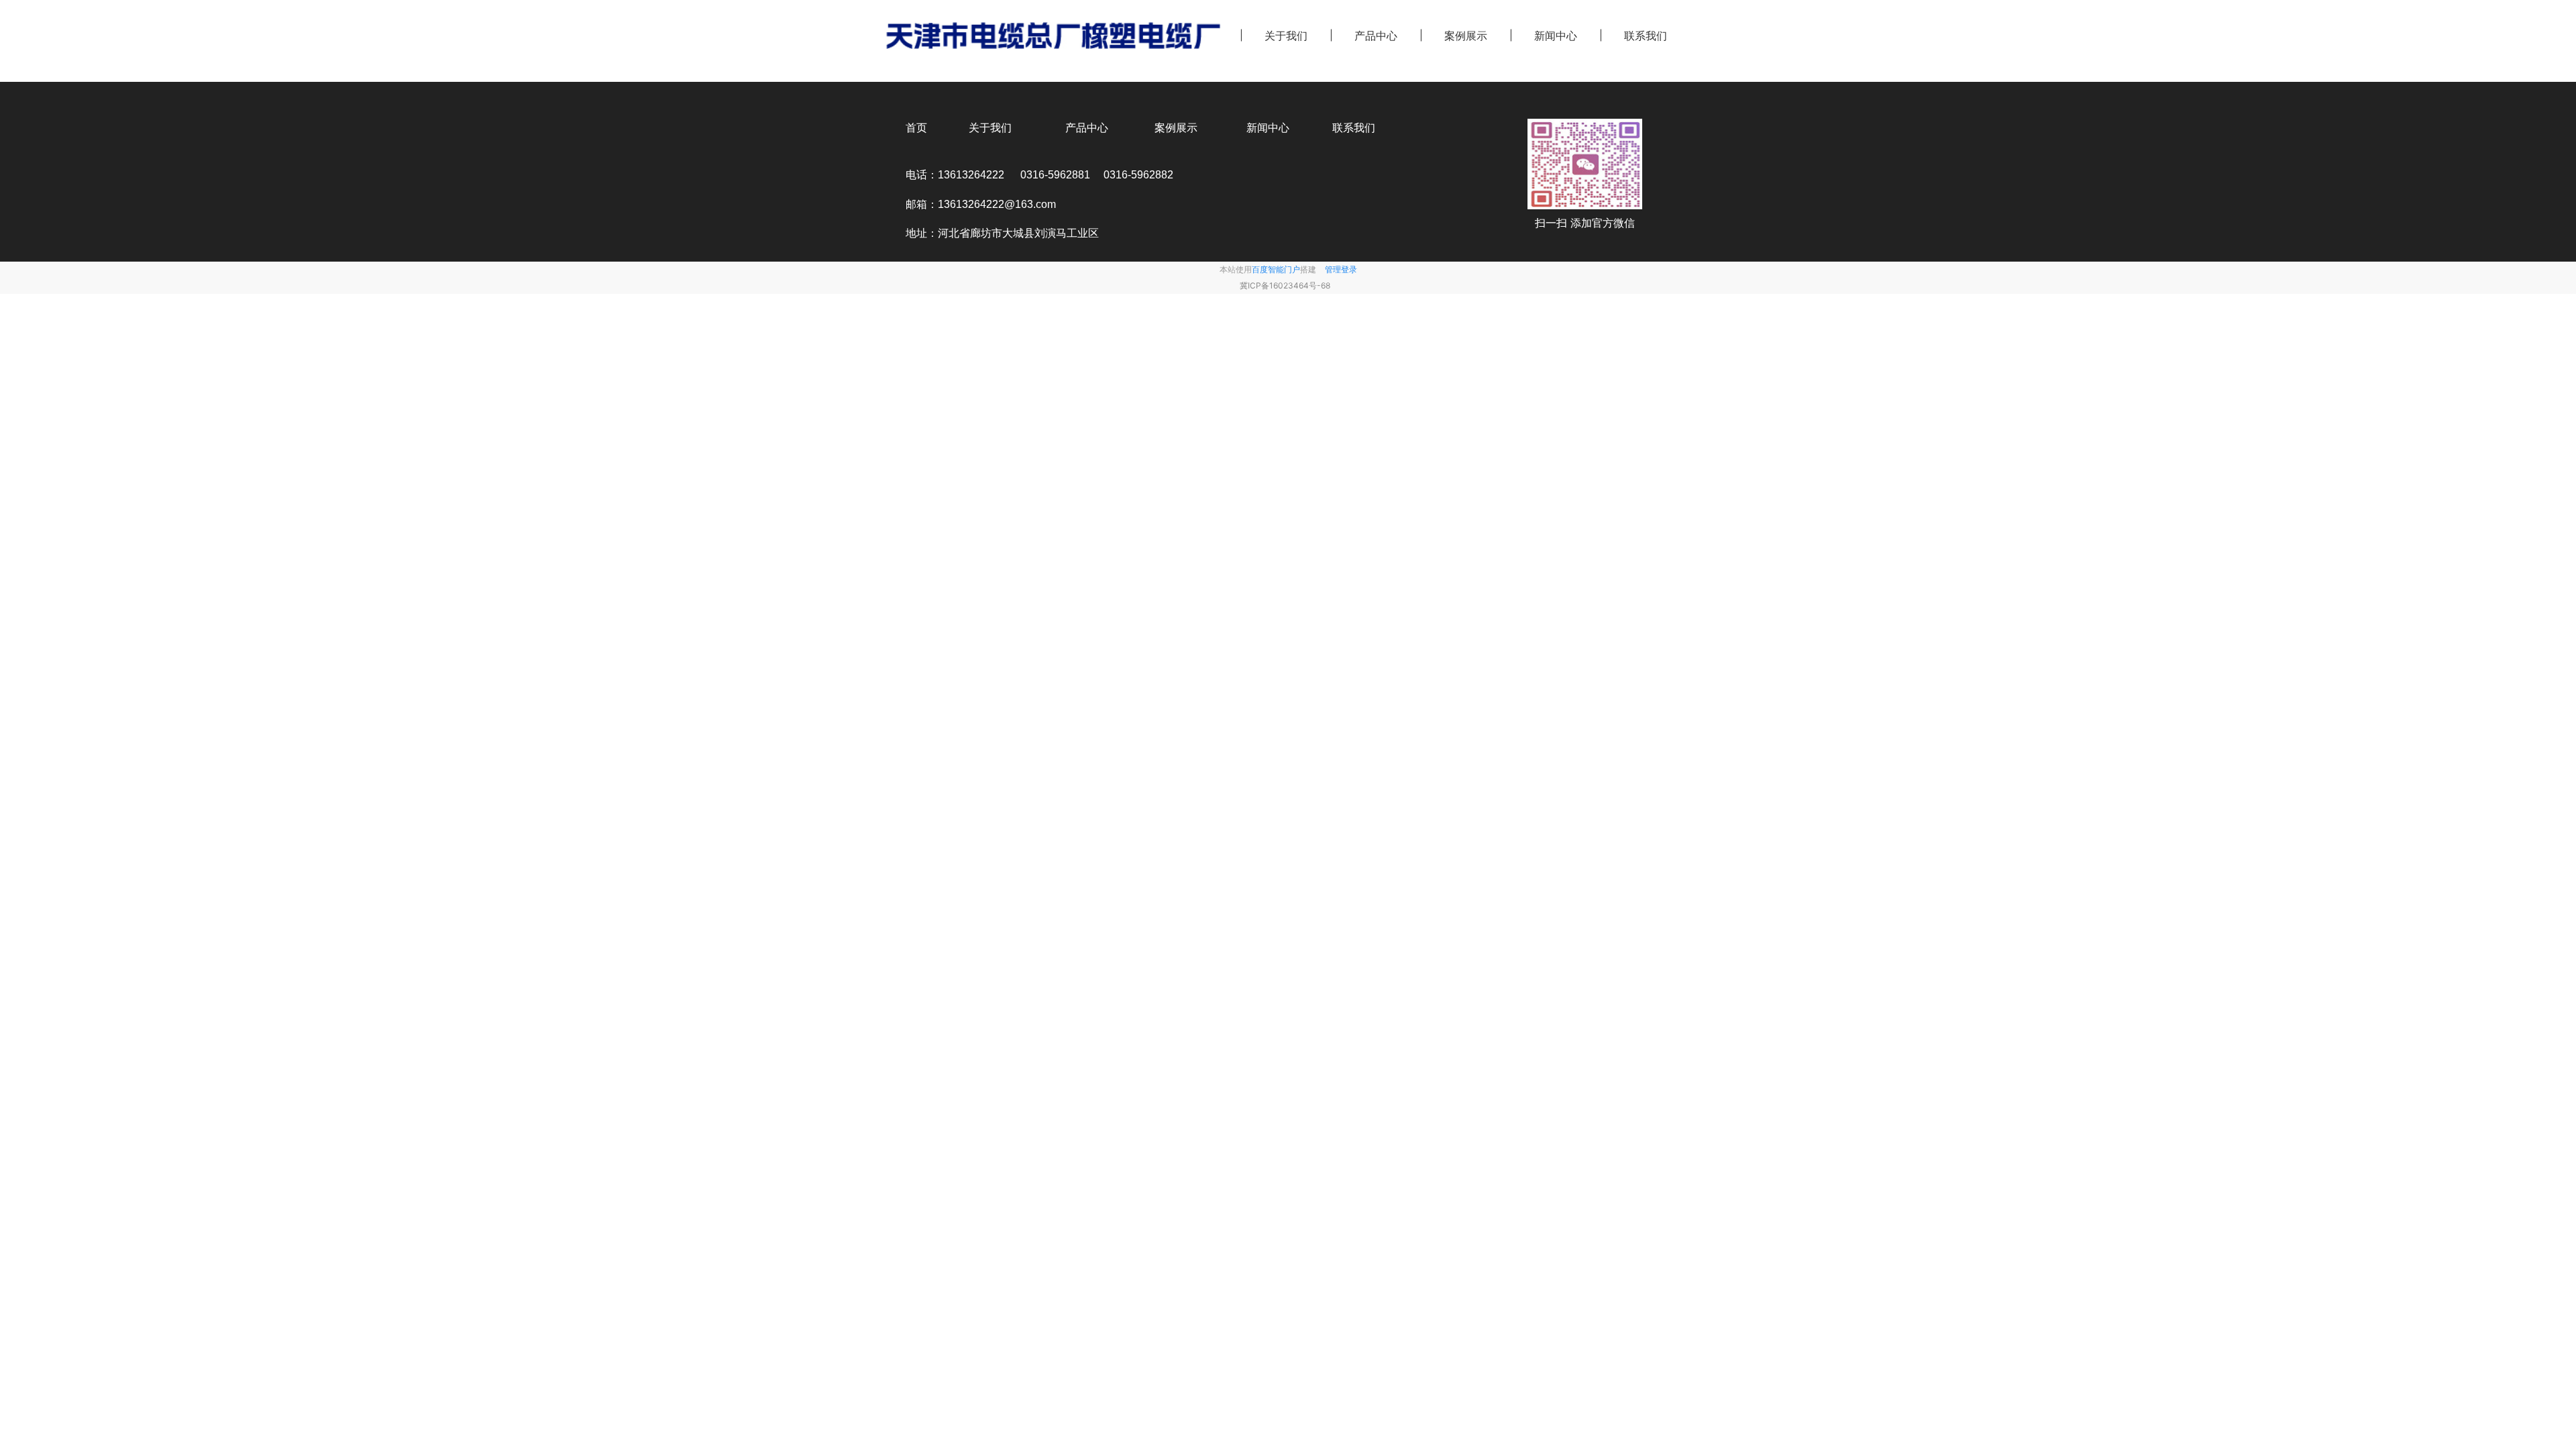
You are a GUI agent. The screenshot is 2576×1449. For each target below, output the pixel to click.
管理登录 (1341, 269)
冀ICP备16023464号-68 (1285, 285)
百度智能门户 (1276, 269)
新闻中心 (1556, 36)
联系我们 (1646, 36)
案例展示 (1466, 36)
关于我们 (1286, 36)
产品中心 (1376, 36)
